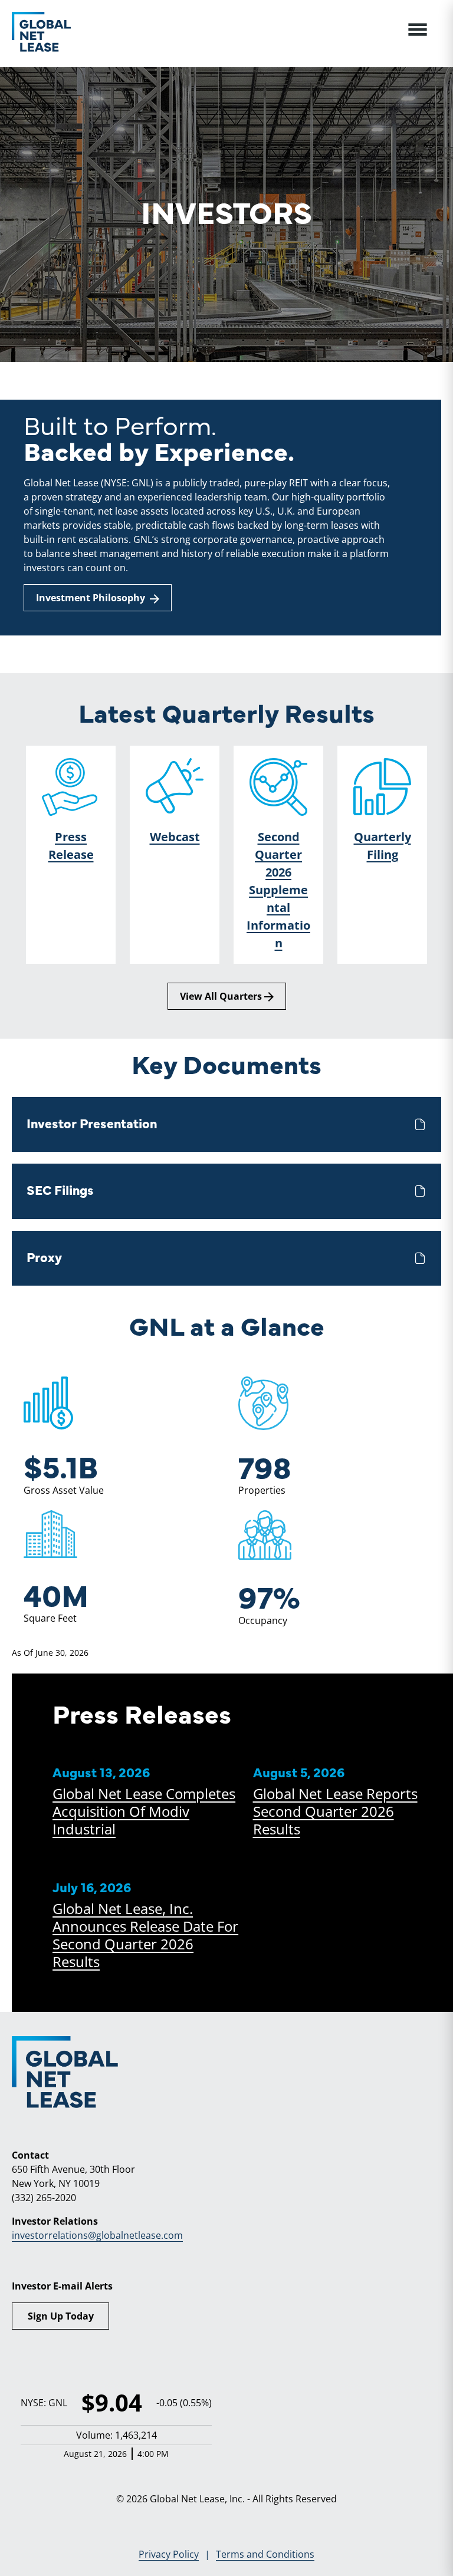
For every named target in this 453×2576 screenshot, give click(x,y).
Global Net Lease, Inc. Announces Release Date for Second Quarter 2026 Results (145, 1935)
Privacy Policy (169, 2554)
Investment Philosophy (93, 598)
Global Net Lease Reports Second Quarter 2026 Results (335, 1811)
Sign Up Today (61, 2316)
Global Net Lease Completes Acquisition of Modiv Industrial (144, 1811)
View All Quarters (222, 996)
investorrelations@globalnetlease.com (97, 2235)
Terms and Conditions (265, 2554)
